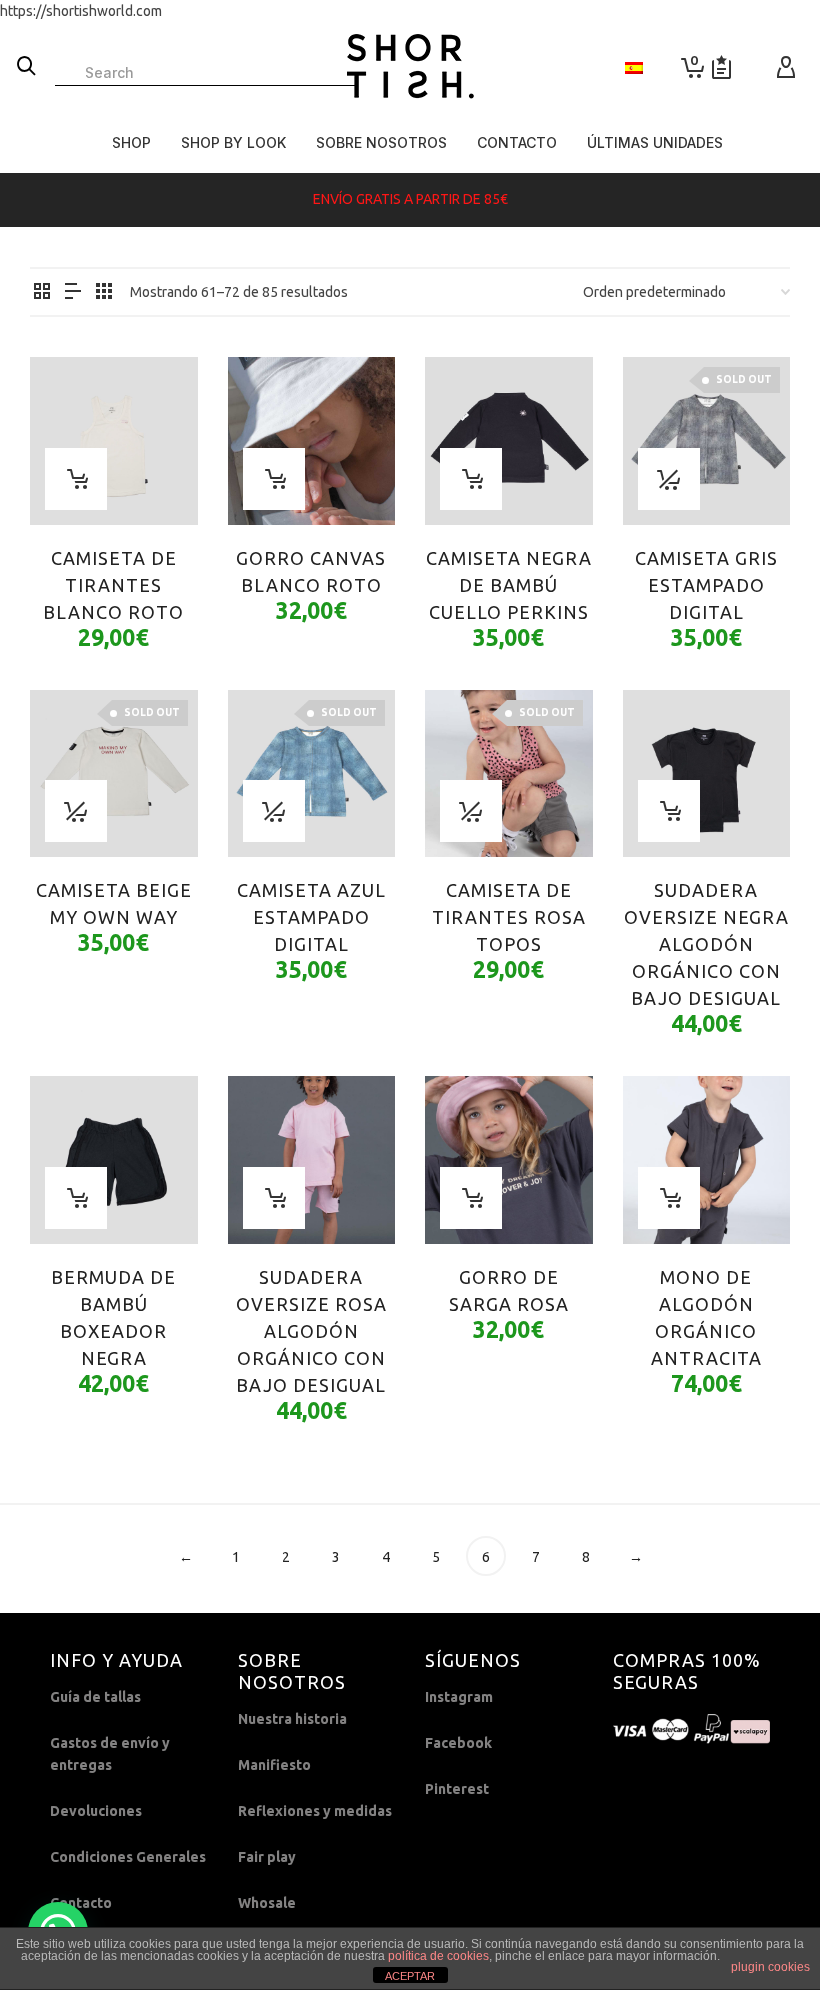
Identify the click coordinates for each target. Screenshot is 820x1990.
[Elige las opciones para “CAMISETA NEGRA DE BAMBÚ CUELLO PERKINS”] (471, 479)
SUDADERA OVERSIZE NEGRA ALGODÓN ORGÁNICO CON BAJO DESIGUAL (706, 944)
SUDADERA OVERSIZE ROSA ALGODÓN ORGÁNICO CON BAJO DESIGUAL (311, 1331)
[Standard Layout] (42, 292)
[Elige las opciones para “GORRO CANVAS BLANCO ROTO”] (274, 479)
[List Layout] (73, 292)
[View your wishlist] (721, 67)
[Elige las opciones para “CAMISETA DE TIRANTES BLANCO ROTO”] (76, 479)
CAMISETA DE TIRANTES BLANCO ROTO (113, 585)
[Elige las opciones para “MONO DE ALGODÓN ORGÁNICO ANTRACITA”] (669, 1198)
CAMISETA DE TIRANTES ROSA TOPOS (509, 917)
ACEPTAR (410, 1976)
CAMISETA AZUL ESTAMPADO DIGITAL (311, 917)
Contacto (81, 1903)
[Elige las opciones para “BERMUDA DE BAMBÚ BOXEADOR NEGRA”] (76, 1198)
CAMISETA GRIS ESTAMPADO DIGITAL (706, 585)
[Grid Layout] (104, 292)
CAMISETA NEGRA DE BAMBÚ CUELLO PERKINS (509, 585)
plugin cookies (770, 1967)
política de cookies (438, 1956)
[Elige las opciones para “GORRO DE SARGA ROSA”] (471, 1198)
